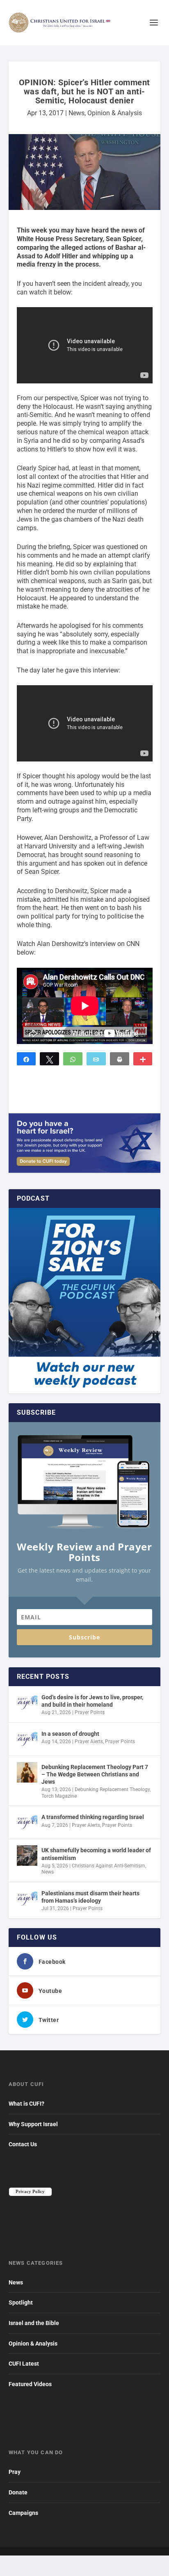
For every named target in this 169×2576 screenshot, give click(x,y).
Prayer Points (90, 1712)
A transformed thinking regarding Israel (93, 1817)
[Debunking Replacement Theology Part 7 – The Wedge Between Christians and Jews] (27, 1772)
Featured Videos (30, 2384)
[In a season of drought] (27, 1739)
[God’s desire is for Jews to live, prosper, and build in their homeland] (27, 1703)
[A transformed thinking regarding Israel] (27, 1822)
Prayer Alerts (89, 1742)
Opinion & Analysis (115, 113)
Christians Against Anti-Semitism (108, 1866)
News (77, 113)
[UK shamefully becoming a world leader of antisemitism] (27, 1856)
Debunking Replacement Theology (112, 1790)
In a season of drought (70, 1734)
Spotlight (21, 2302)
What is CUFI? (26, 2104)
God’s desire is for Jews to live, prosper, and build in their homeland (92, 1701)
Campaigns (23, 2513)
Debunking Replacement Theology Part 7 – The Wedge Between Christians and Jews (95, 1774)
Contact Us (23, 2144)
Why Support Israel (33, 2124)
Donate (18, 2492)
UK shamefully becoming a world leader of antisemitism (96, 1854)
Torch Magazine (59, 1796)
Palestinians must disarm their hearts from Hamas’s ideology (90, 1897)
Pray (15, 2472)
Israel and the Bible (34, 2323)
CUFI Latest (24, 2364)
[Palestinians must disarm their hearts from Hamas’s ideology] (27, 1899)
